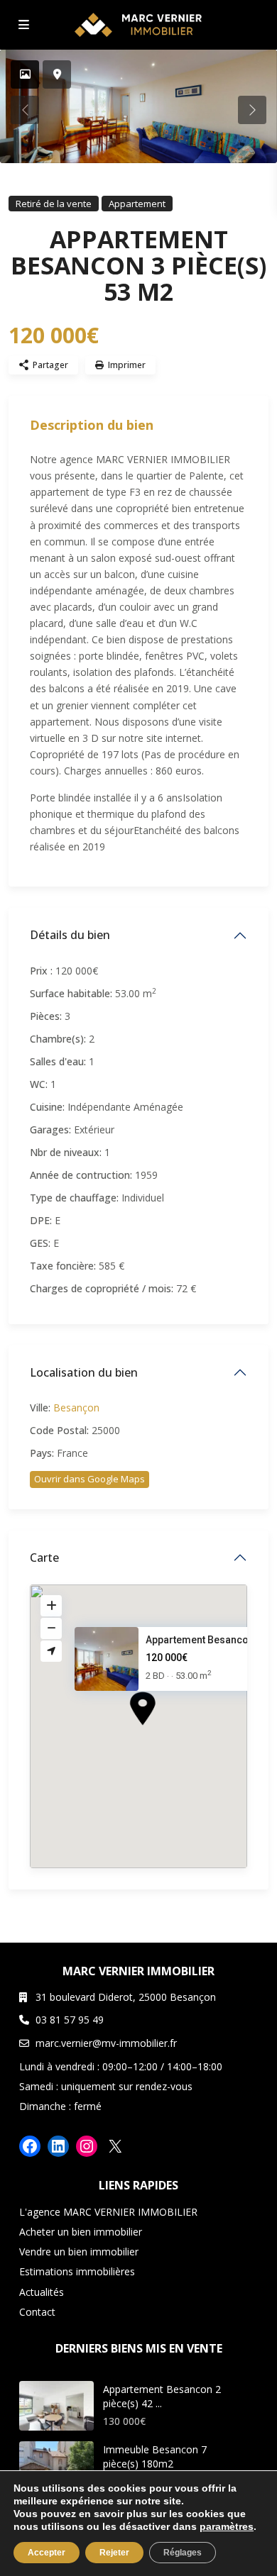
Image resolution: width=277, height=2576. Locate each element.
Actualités (42, 2292)
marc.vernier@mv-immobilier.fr (106, 2043)
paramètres (227, 2526)
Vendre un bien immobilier (79, 2252)
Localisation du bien (84, 1372)
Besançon (76, 1408)
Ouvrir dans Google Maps (89, 1479)
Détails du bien (70, 935)
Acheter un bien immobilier (81, 2232)
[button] (169, 1733)
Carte (44, 1558)
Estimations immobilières (77, 2271)
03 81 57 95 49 (70, 2020)
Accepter (47, 2553)
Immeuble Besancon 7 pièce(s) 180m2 (155, 2456)
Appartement (137, 204)
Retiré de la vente (54, 204)
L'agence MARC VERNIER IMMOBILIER (108, 2212)
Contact (37, 2312)
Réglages (183, 2553)
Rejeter (114, 2553)
